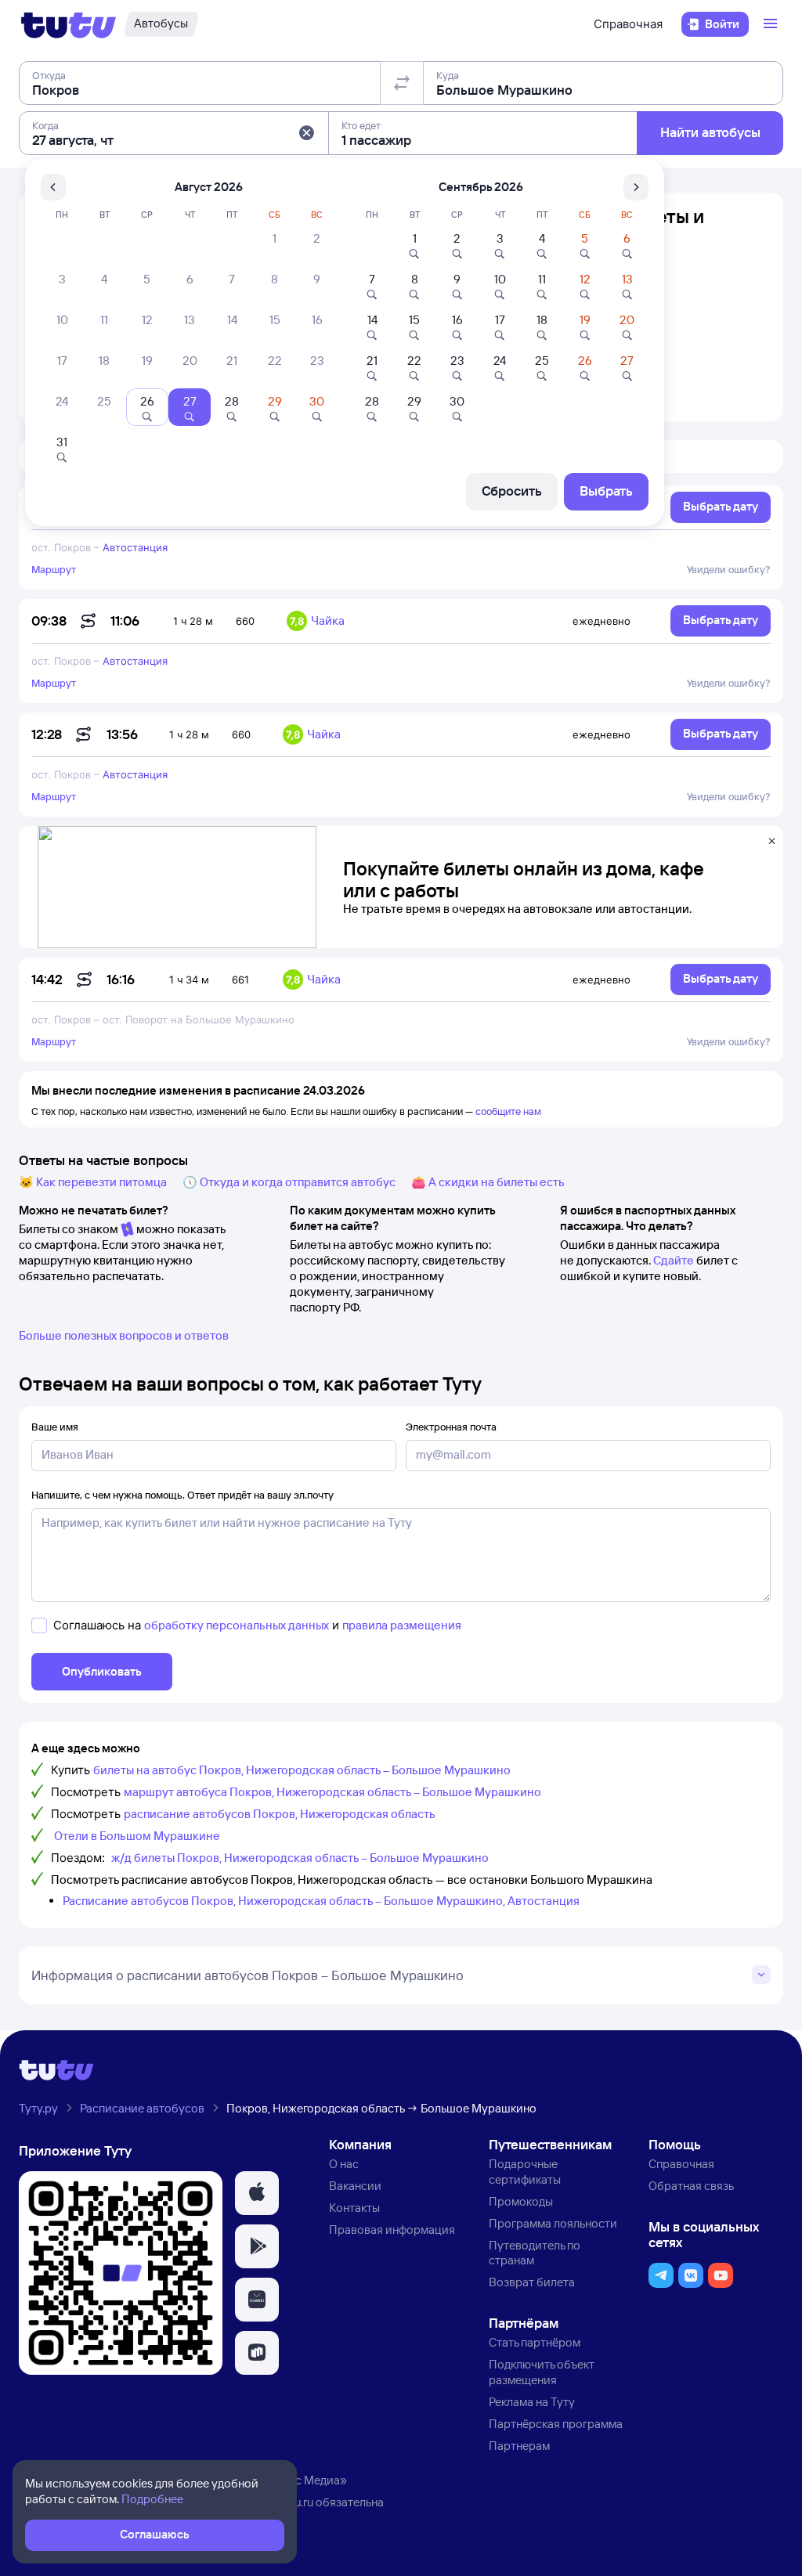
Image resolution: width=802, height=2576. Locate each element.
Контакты (354, 2208)
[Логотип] (69, 24)
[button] (306, 133)
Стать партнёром (535, 2342)
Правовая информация (392, 2230)
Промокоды (521, 2201)
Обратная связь (691, 2186)
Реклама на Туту (532, 2402)
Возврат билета (532, 2282)
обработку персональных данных (237, 1625)
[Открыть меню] (772, 24)
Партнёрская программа (556, 2424)
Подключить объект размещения (542, 2372)
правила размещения (402, 1625)
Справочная (628, 24)
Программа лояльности (553, 2223)
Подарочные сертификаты (525, 2172)
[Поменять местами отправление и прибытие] (402, 83)
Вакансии (355, 2186)
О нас (344, 2164)
